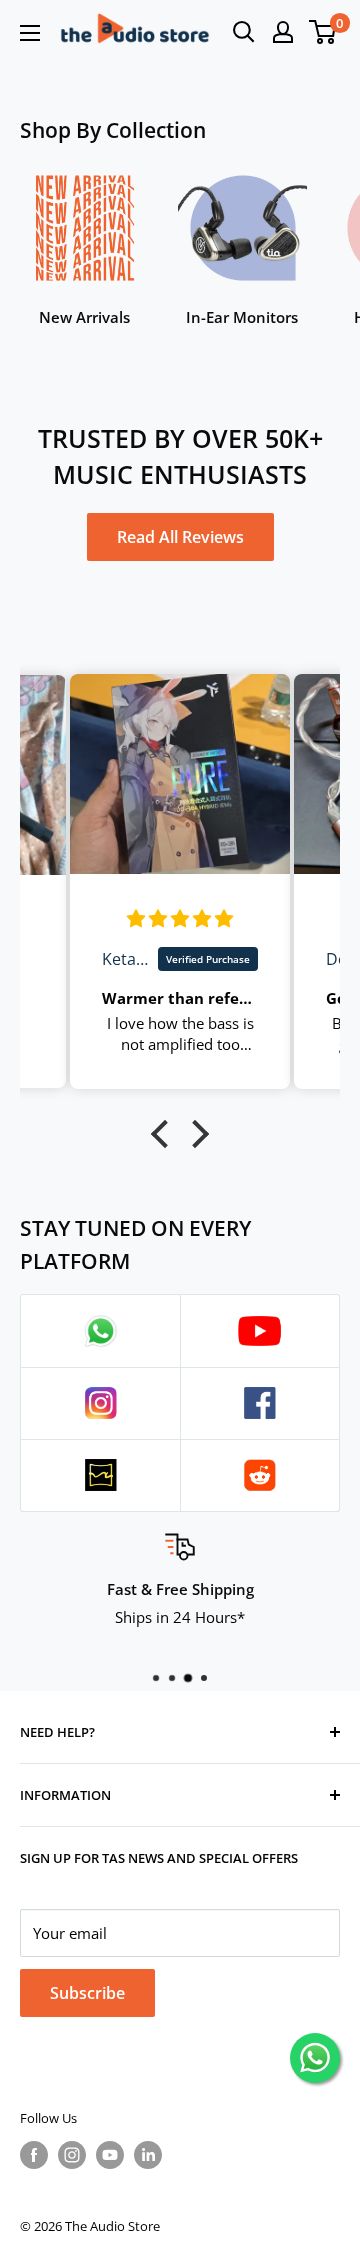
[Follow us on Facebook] (34, 2155)
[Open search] (244, 32)
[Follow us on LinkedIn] (148, 2155)
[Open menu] (30, 33)
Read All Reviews (180, 537)
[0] (323, 32)
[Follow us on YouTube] (110, 2155)
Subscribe (87, 1993)
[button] (165, 1134)
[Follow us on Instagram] (72, 2155)
